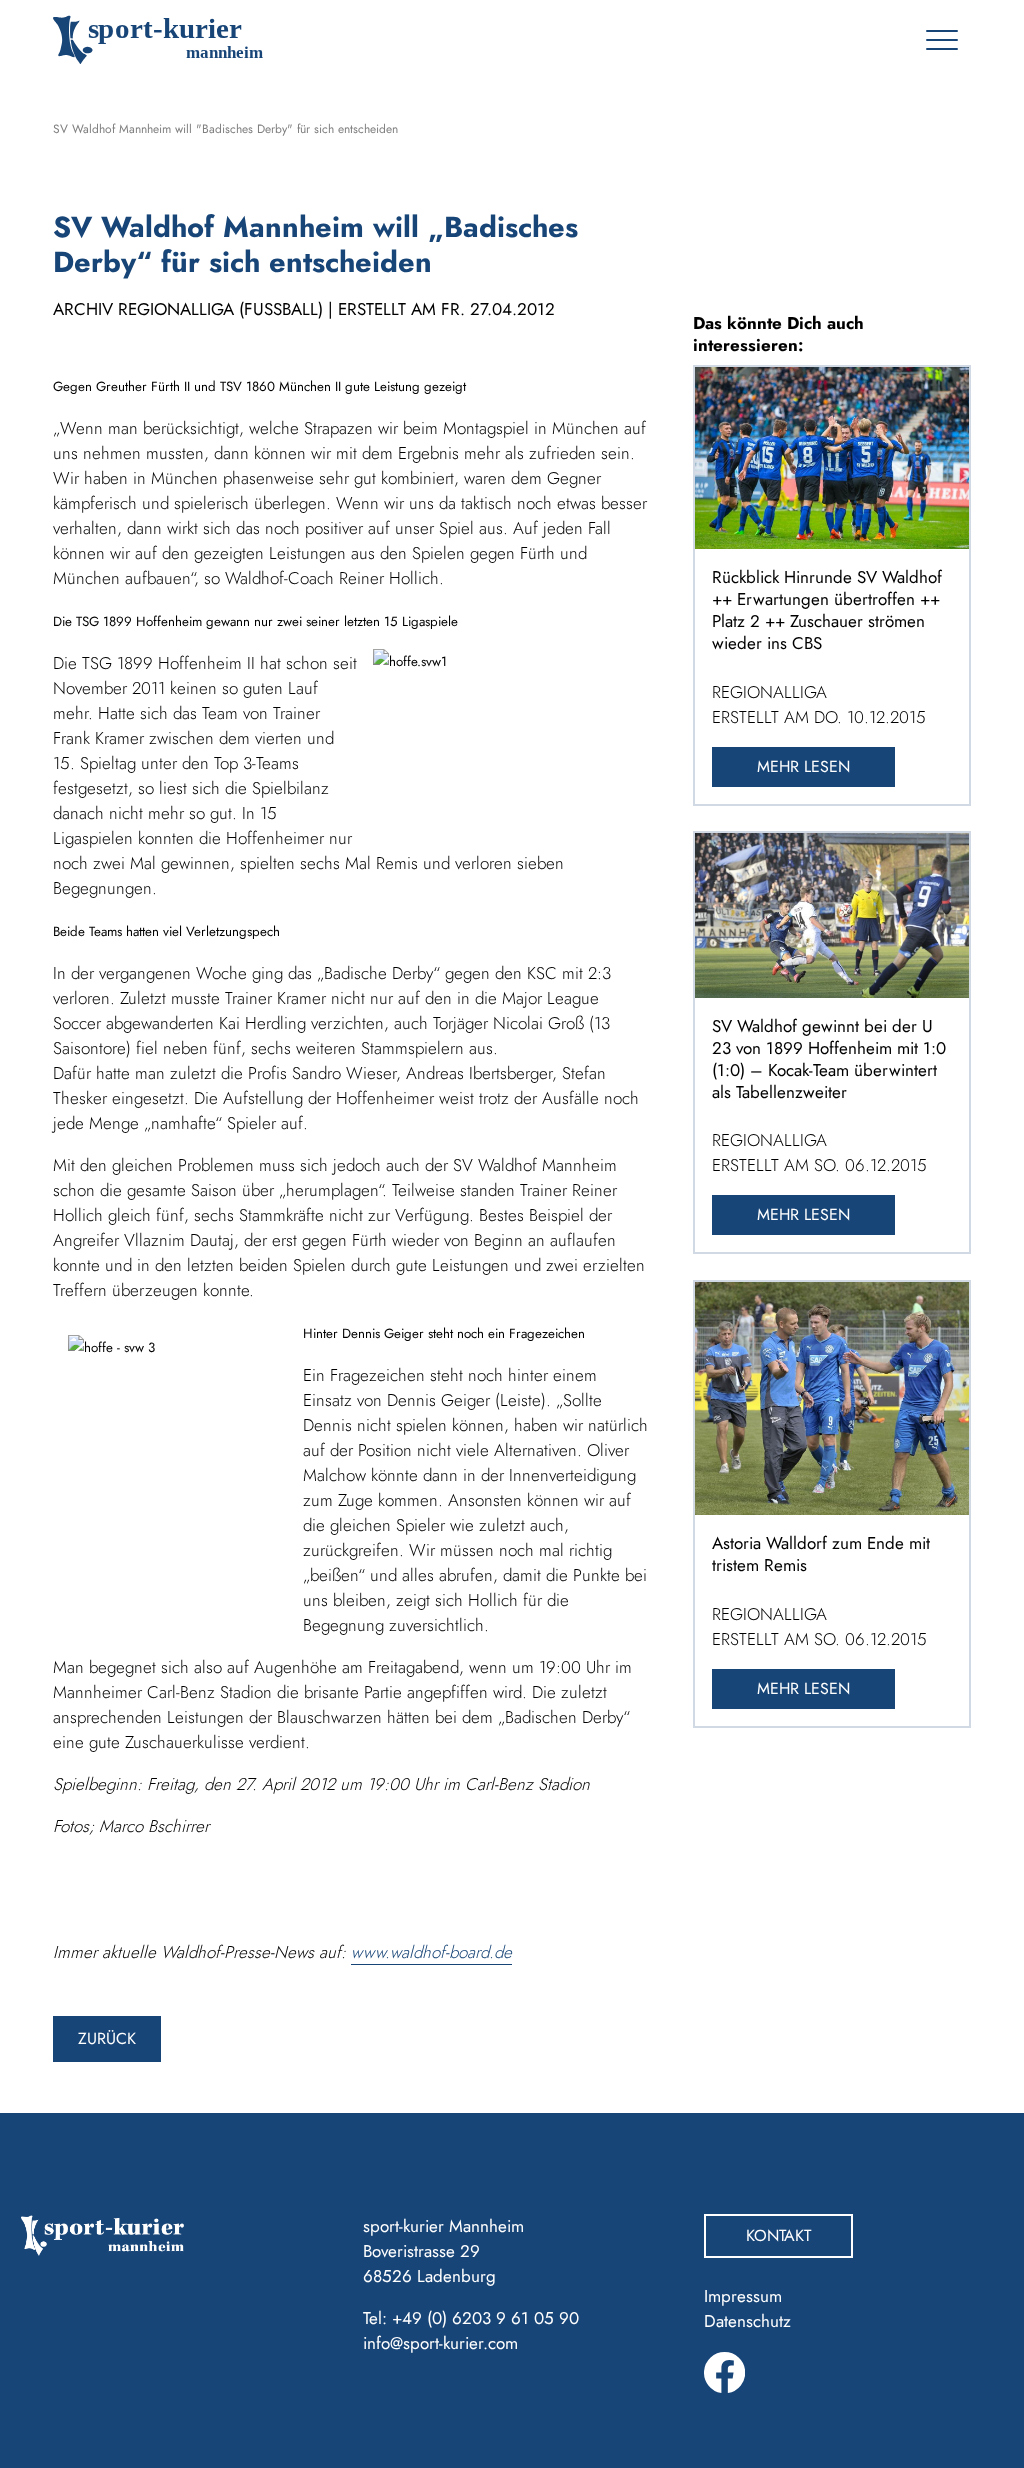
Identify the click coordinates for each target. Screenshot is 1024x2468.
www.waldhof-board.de (431, 1952)
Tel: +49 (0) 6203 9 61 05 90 (471, 2318)
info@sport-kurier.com (440, 2343)
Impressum (743, 2296)
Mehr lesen (803, 766)
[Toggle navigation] (941, 40)
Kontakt (778, 2235)
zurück (107, 2038)
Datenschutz (747, 2321)
